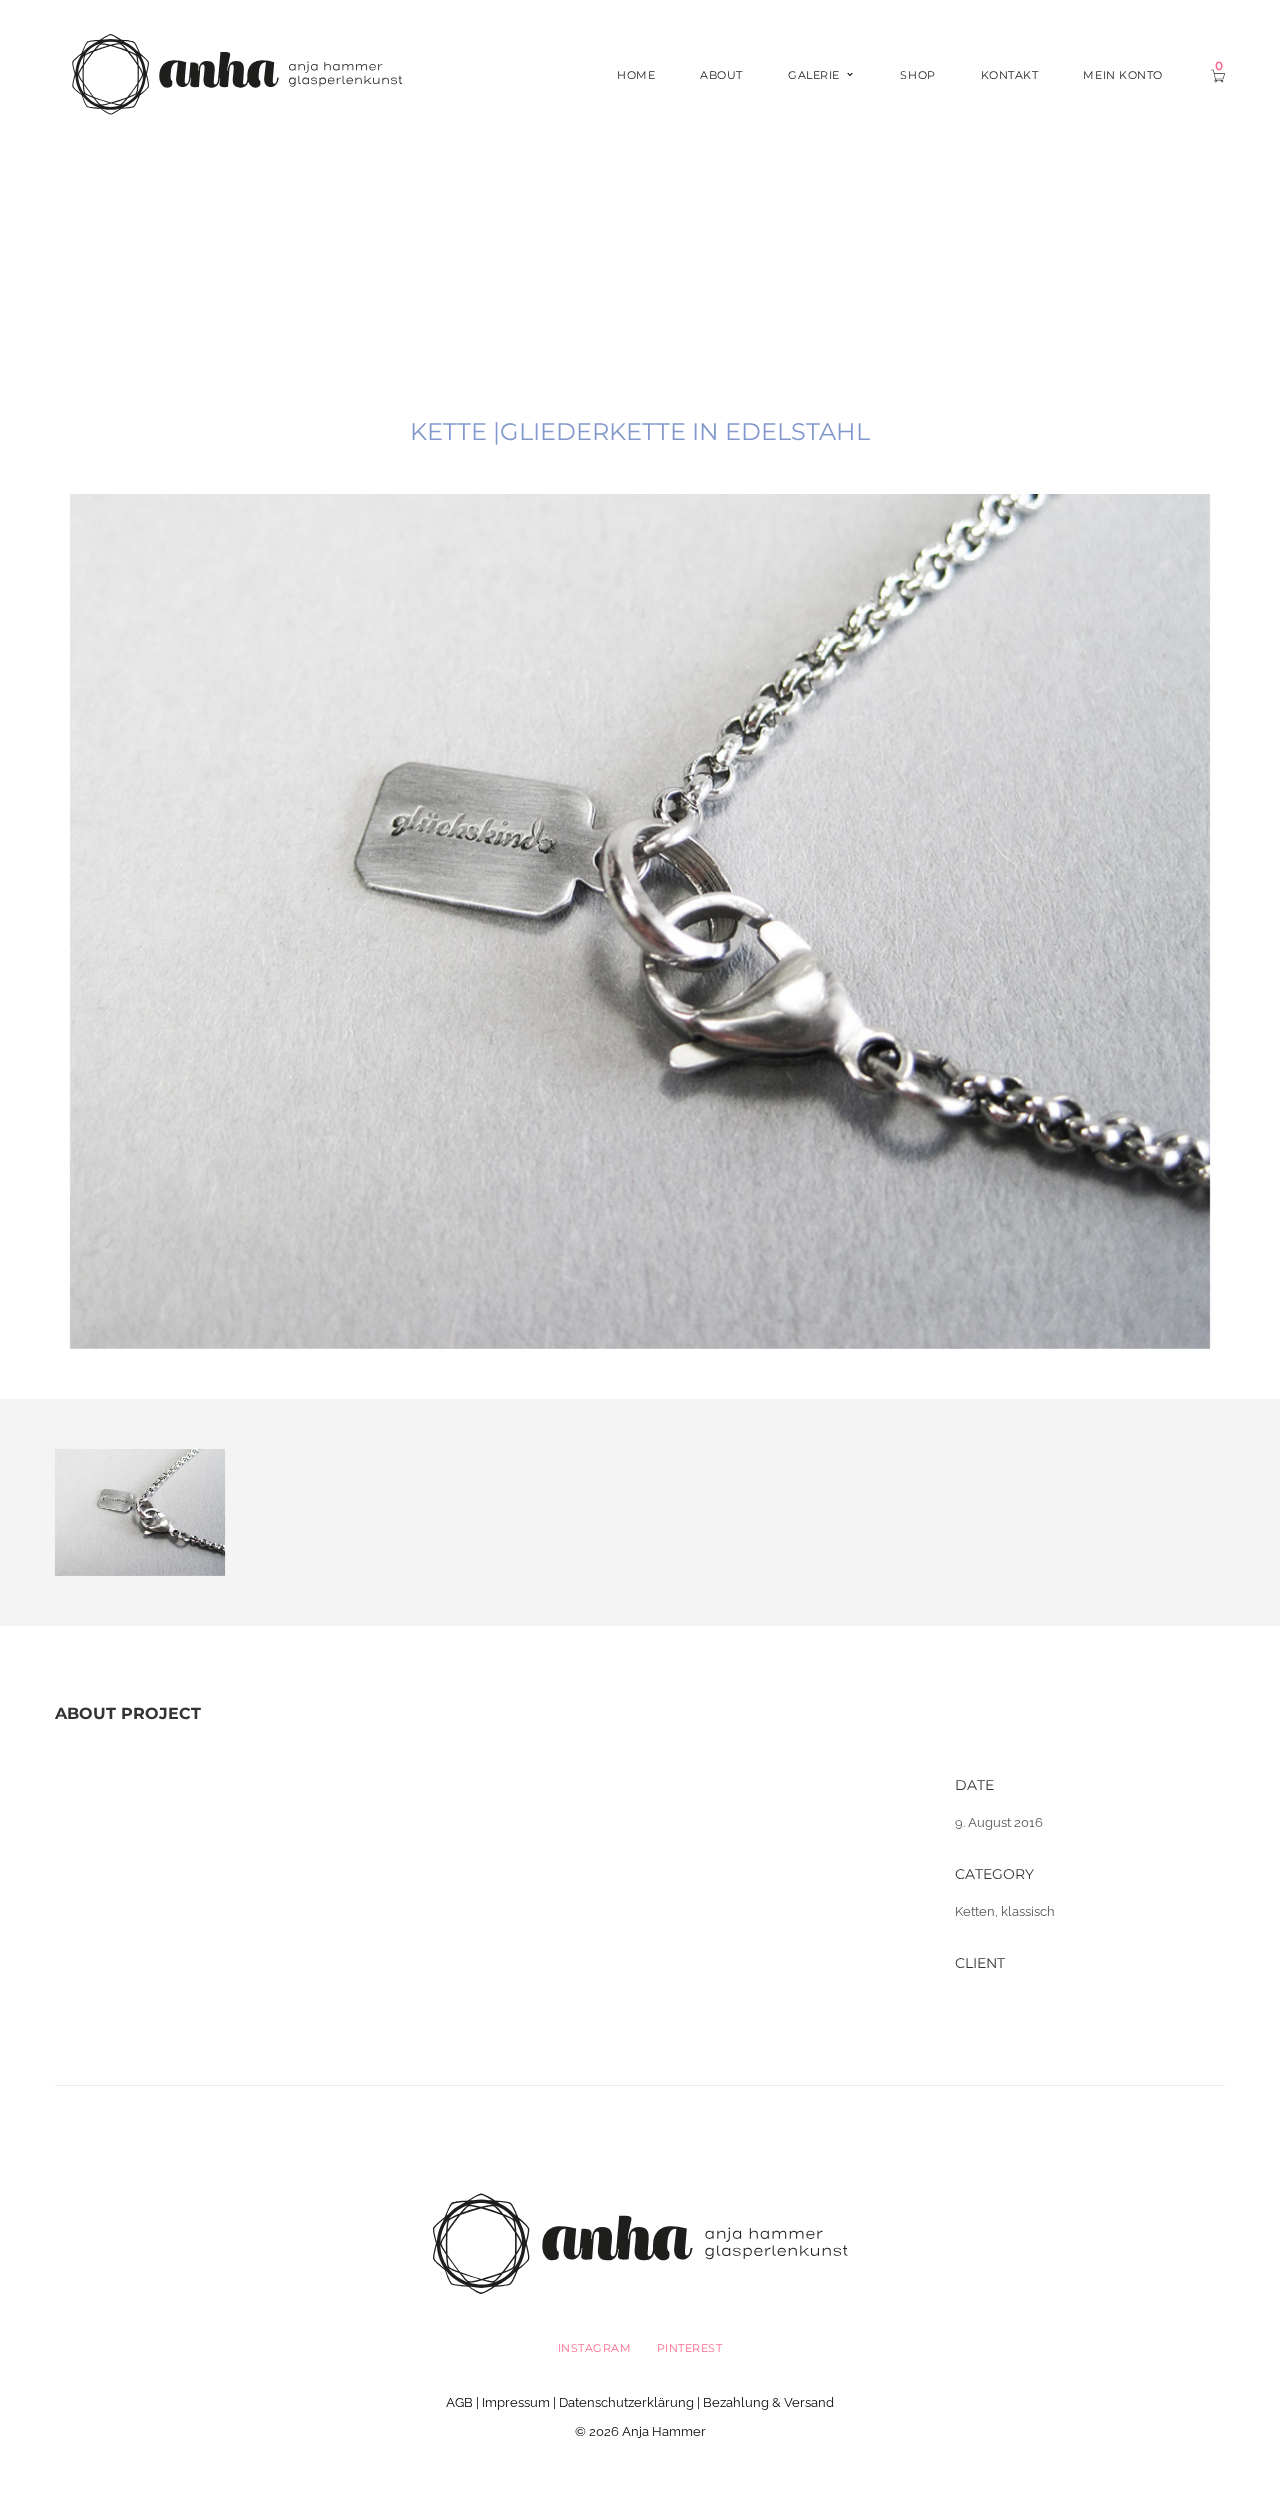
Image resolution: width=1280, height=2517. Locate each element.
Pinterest (690, 2348)
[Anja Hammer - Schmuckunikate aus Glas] (237, 73)
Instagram (595, 2348)
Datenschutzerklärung (626, 2402)
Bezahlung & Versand (768, 2402)
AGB (459, 2402)
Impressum (516, 2402)
